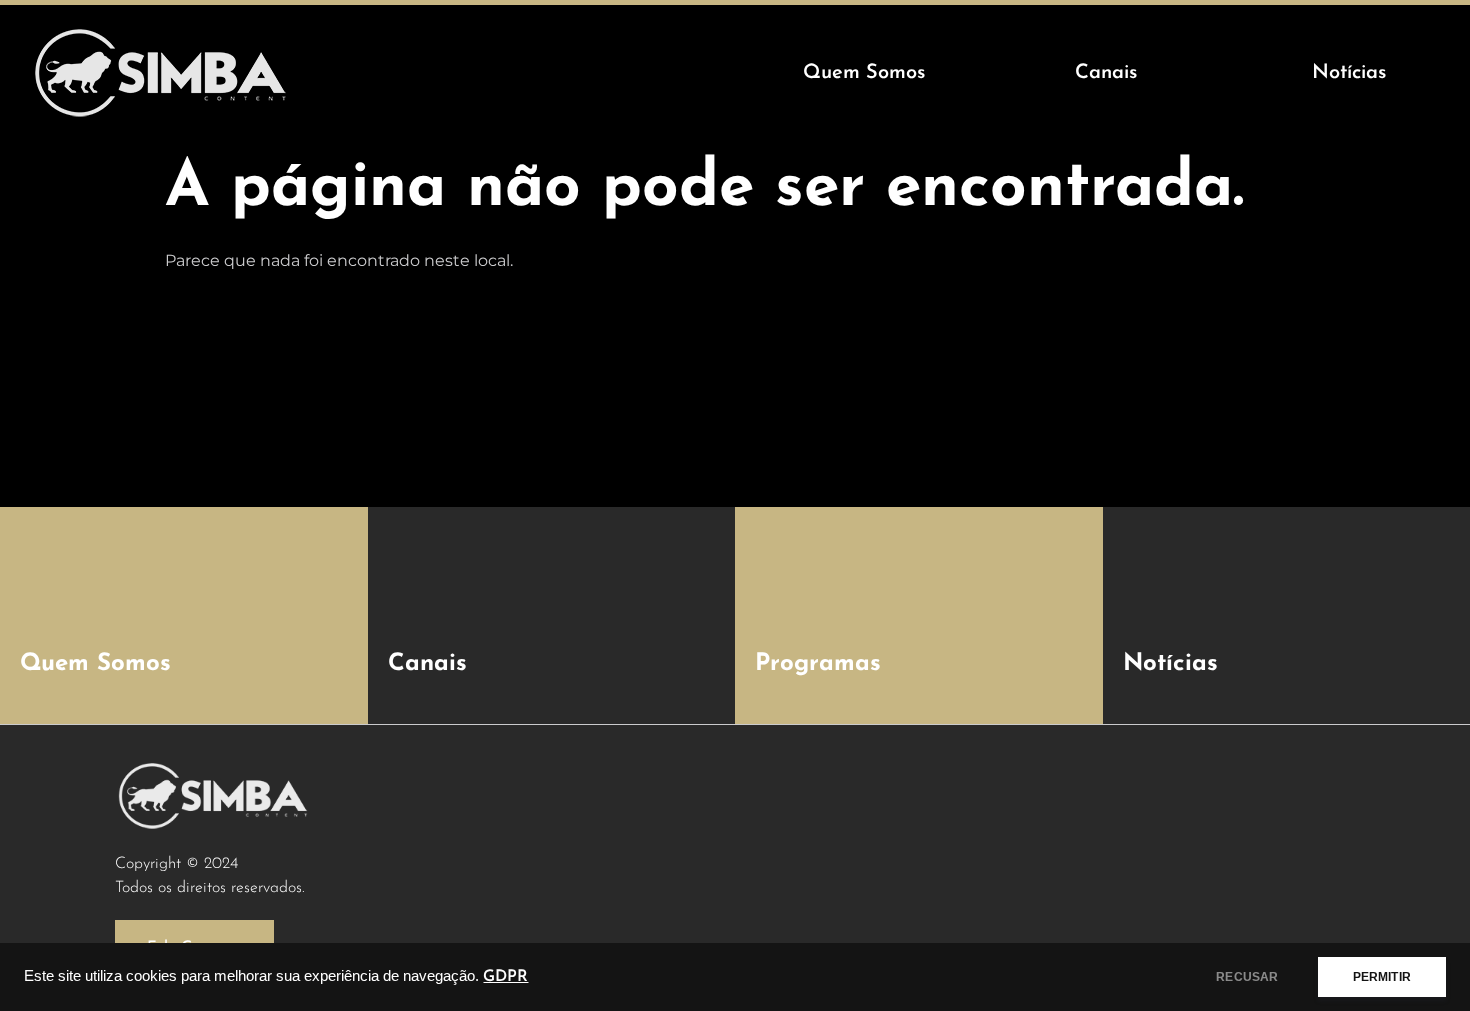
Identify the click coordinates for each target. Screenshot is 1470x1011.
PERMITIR (1382, 977)
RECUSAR (1247, 977)
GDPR (505, 977)
